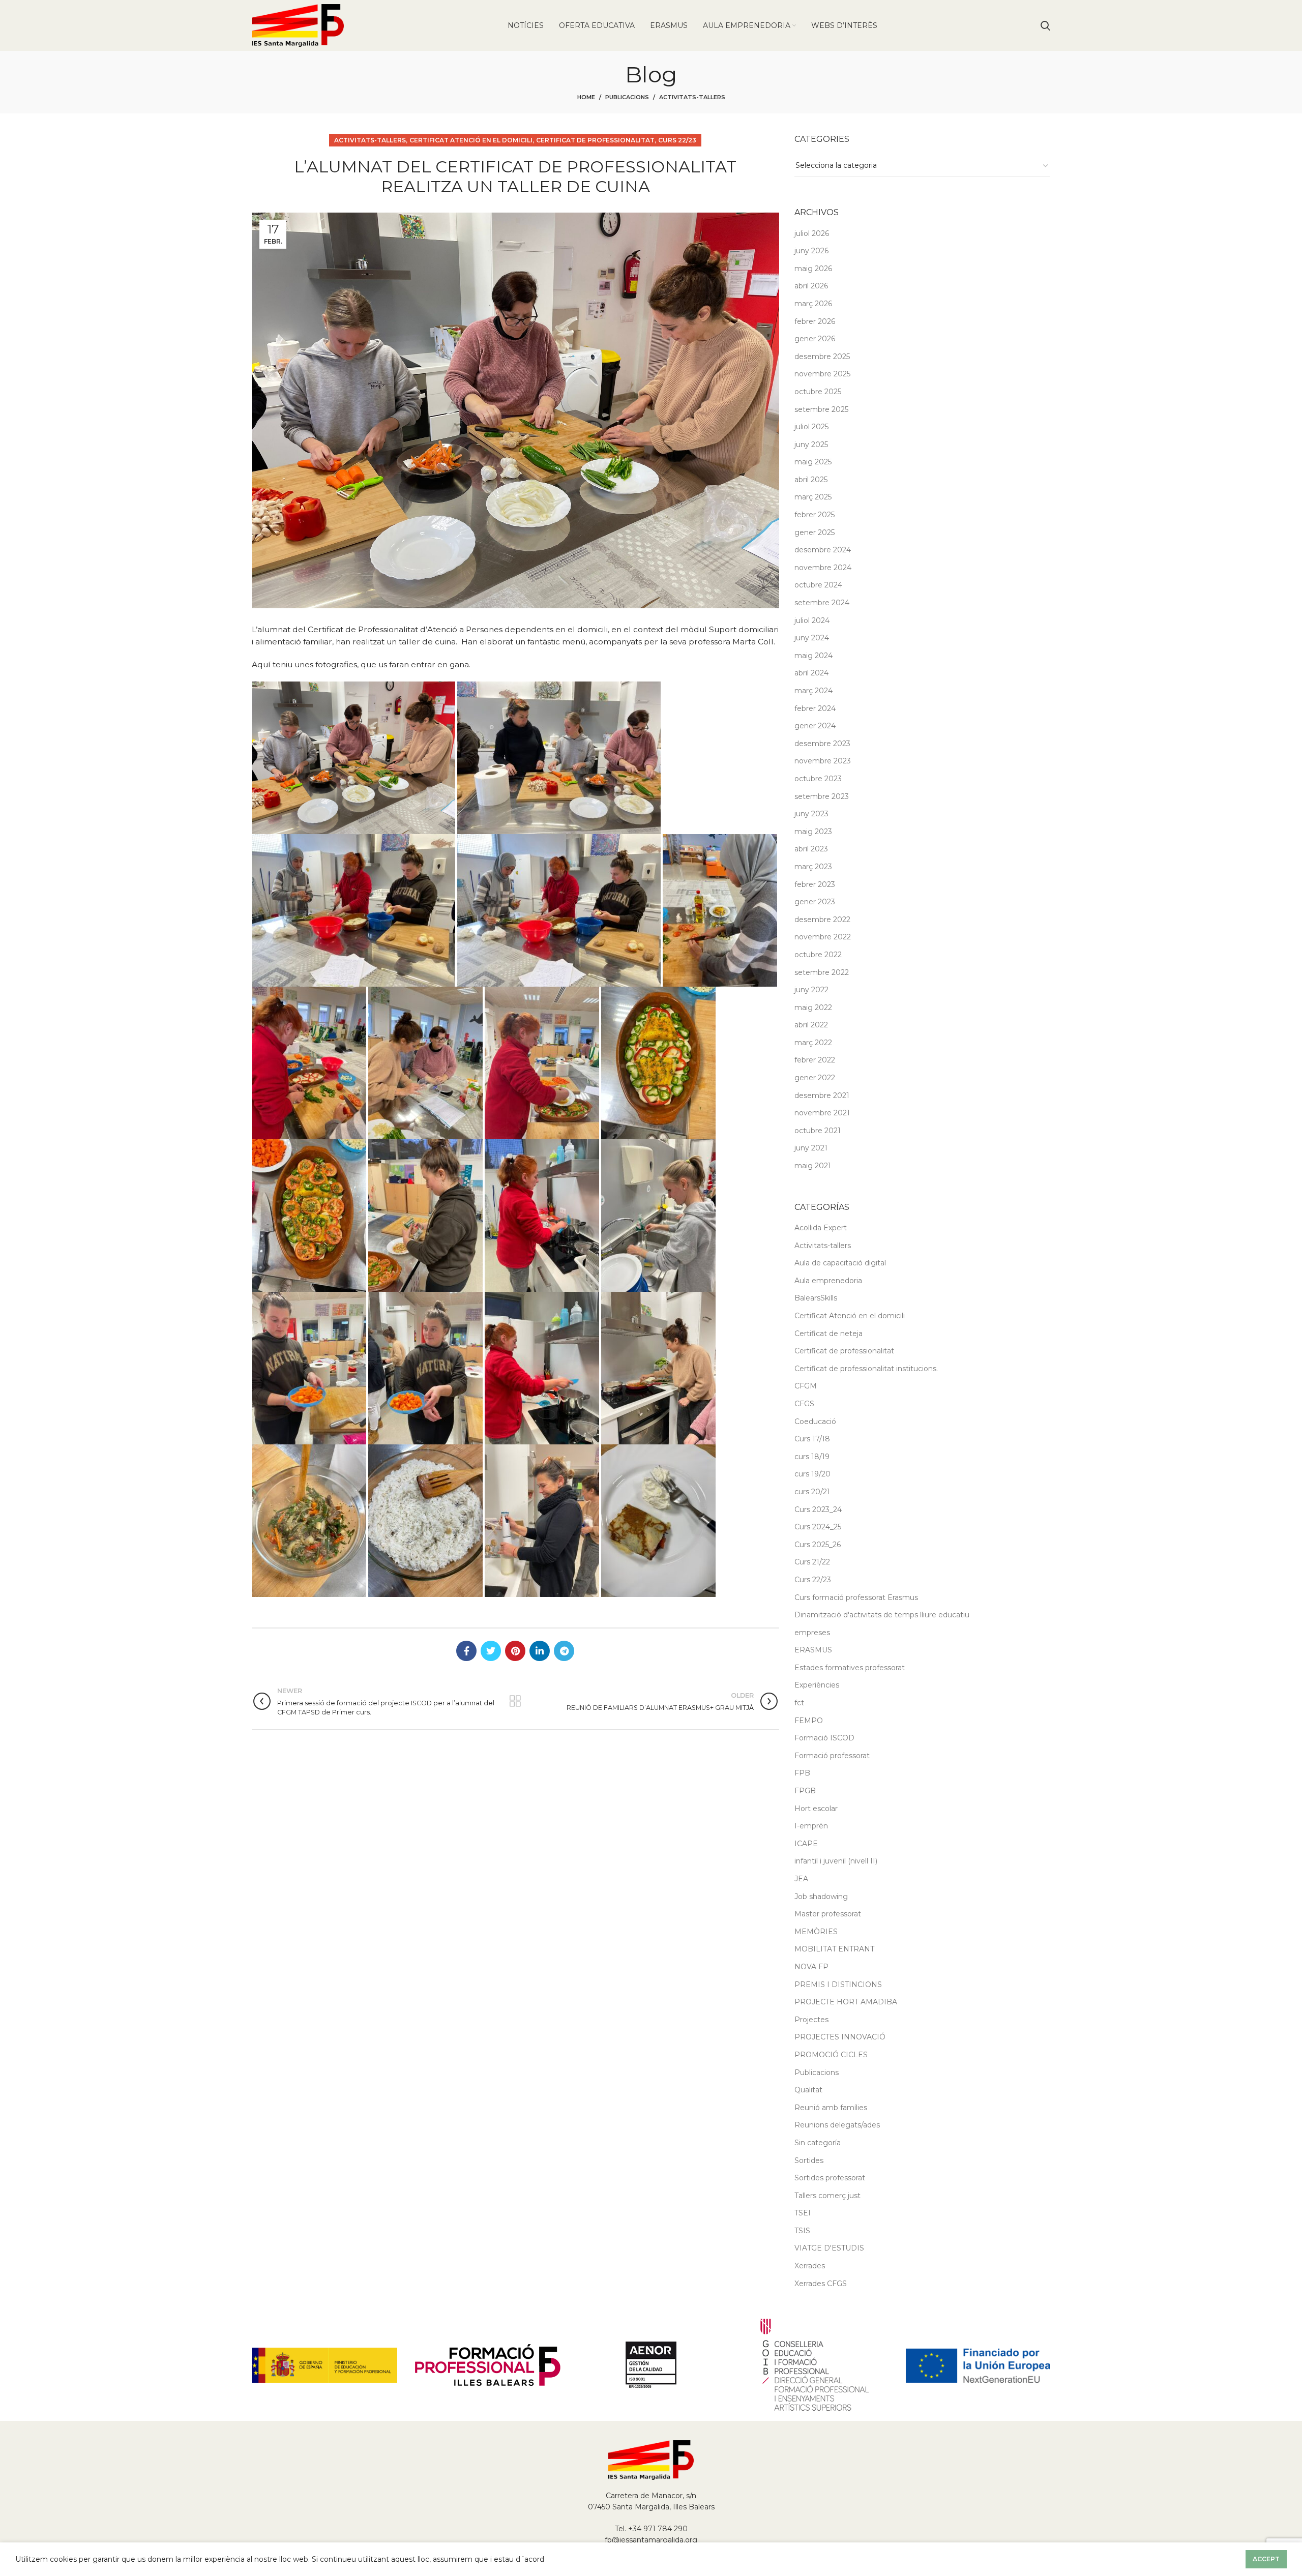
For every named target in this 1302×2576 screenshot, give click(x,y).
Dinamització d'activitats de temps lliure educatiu (882, 1615)
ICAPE (806, 1844)
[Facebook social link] (466, 1651)
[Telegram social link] (564, 1651)
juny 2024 (812, 638)
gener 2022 (815, 1078)
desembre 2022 (822, 920)
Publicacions (627, 97)
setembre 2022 (822, 972)
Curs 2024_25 (818, 1527)
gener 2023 (815, 902)
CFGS (804, 1404)
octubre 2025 (818, 392)
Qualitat (808, 2090)
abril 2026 (811, 286)
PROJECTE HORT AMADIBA (846, 2002)
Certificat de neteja (828, 1334)
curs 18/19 (812, 1457)
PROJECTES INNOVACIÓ (840, 2037)
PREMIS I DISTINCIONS (838, 1985)
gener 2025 (815, 532)
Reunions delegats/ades (837, 2125)
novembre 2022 (823, 937)
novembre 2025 (822, 374)
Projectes (811, 2020)
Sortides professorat (830, 2178)
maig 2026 (813, 269)
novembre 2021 (822, 1113)
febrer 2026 (815, 321)
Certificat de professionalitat (595, 140)
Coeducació (815, 1422)
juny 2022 (811, 990)
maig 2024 (813, 656)
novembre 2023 (823, 761)
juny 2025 (811, 445)
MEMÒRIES (816, 1932)
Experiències (817, 1685)
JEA (801, 1879)
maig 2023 (813, 832)
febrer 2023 (815, 884)
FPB (802, 1773)
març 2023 (813, 867)
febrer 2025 (815, 515)
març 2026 (813, 304)
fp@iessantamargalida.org (651, 2540)
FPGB (805, 1791)
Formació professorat (832, 1756)
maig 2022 (813, 1008)
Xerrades (810, 2266)
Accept (1266, 2559)
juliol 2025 (811, 427)
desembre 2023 (822, 744)
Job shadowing (821, 1897)
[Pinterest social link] (515, 1651)
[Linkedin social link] (540, 1651)
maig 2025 (813, 462)
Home (586, 97)
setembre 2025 (821, 409)
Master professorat (828, 1914)
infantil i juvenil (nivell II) (836, 1861)
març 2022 (813, 1043)
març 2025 (813, 497)
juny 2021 (811, 1148)
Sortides (809, 2160)
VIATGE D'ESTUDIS (829, 2248)
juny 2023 (811, 814)
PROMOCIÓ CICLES (831, 2055)
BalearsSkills (816, 1298)
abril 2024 (811, 673)
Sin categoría (818, 2143)
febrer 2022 (815, 1060)
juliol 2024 (812, 620)
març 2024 (813, 691)
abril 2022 (811, 1025)
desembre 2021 (822, 1095)
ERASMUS (813, 1650)
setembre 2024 (822, 603)
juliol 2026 (812, 233)
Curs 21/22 (812, 1562)
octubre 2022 (818, 955)
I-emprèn (811, 1826)
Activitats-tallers (692, 97)
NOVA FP (811, 1967)
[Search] (1045, 25)
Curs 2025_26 (818, 1545)
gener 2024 (815, 726)
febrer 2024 (815, 708)
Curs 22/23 (677, 140)
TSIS (802, 2231)
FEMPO (809, 1721)
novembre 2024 (823, 568)
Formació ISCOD (824, 1738)
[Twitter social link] (491, 1651)
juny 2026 (811, 251)
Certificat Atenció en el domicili (471, 140)
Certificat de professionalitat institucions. (866, 1369)
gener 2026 (815, 339)
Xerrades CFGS (821, 2284)
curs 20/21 (812, 1492)
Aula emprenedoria (828, 1281)
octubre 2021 (818, 1131)
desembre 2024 (823, 550)
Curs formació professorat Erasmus (856, 1597)
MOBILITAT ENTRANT (834, 1949)
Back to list (515, 1701)
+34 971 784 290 (658, 2529)
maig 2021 (813, 1166)
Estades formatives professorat (850, 1668)
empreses (812, 1633)
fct (799, 1703)
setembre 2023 (822, 796)
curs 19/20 (812, 1474)
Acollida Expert (821, 1228)
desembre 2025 (822, 357)
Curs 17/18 (812, 1439)
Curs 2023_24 (818, 1509)
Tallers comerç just (827, 2196)
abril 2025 (811, 480)
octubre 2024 (818, 585)
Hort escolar (816, 1809)
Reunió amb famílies (831, 2108)
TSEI (803, 2213)
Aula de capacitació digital (840, 1263)
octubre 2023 (818, 779)
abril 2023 (811, 849)
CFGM (806, 1386)
